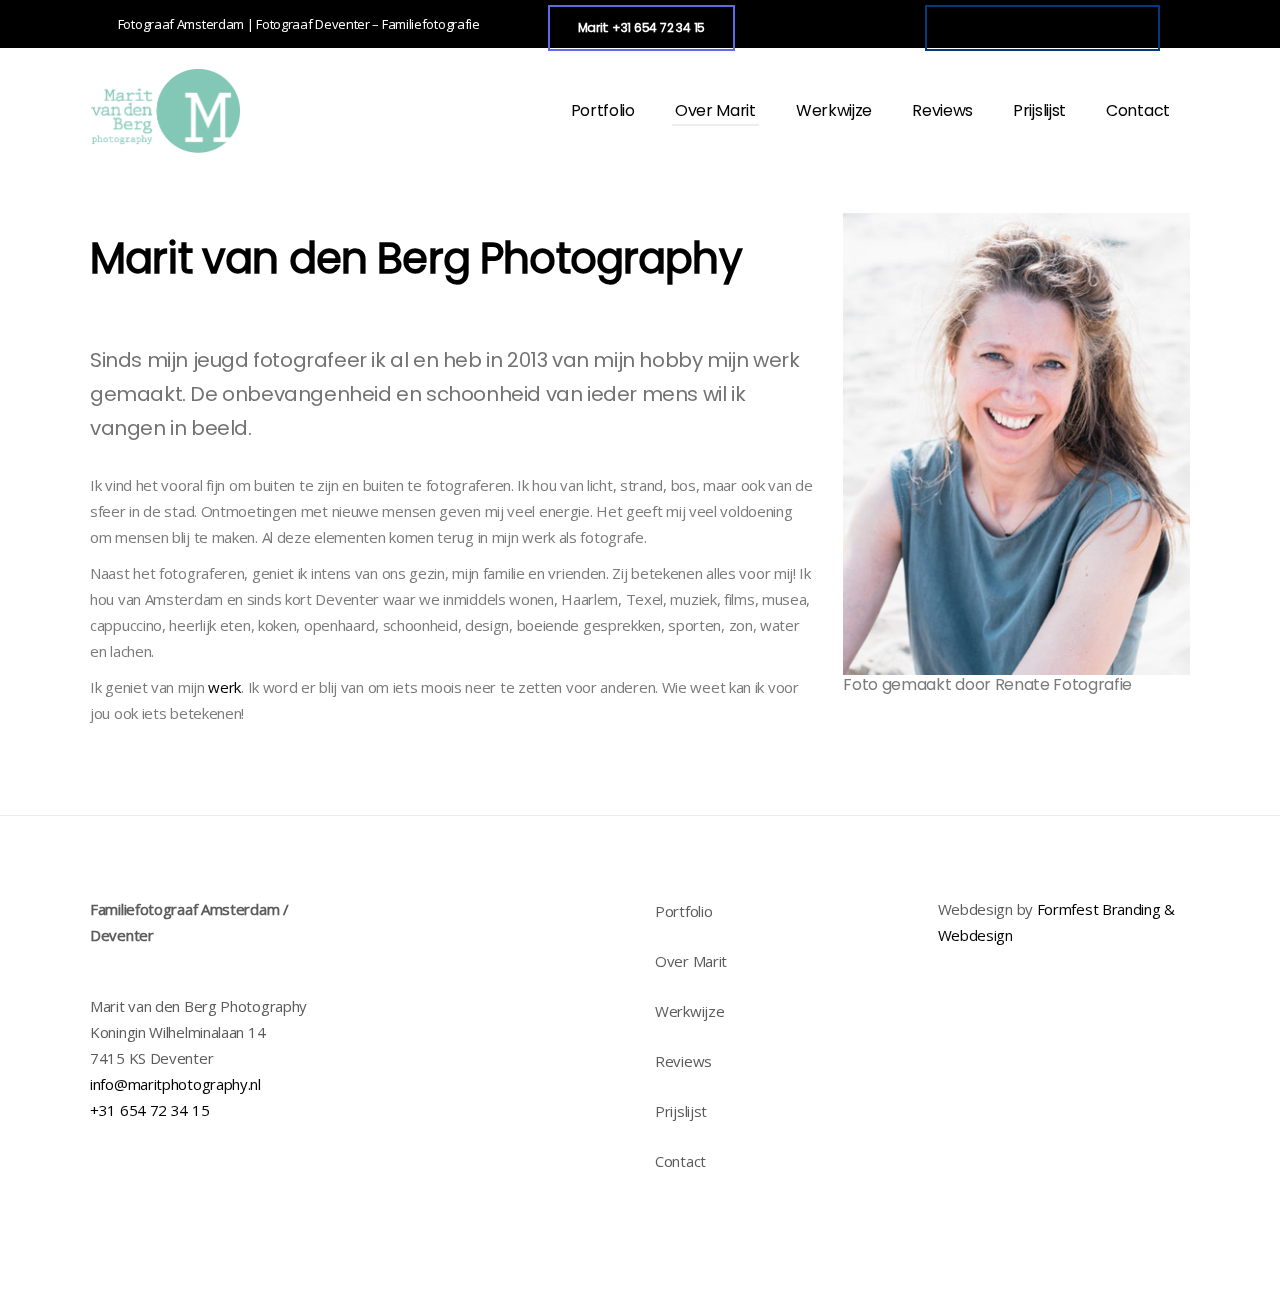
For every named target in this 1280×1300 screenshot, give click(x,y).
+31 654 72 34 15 (149, 1110)
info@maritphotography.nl (175, 1084)
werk (224, 687)
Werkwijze (689, 1011)
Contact (680, 1161)
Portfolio (683, 911)
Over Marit (691, 961)
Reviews (683, 1061)
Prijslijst (681, 1111)
